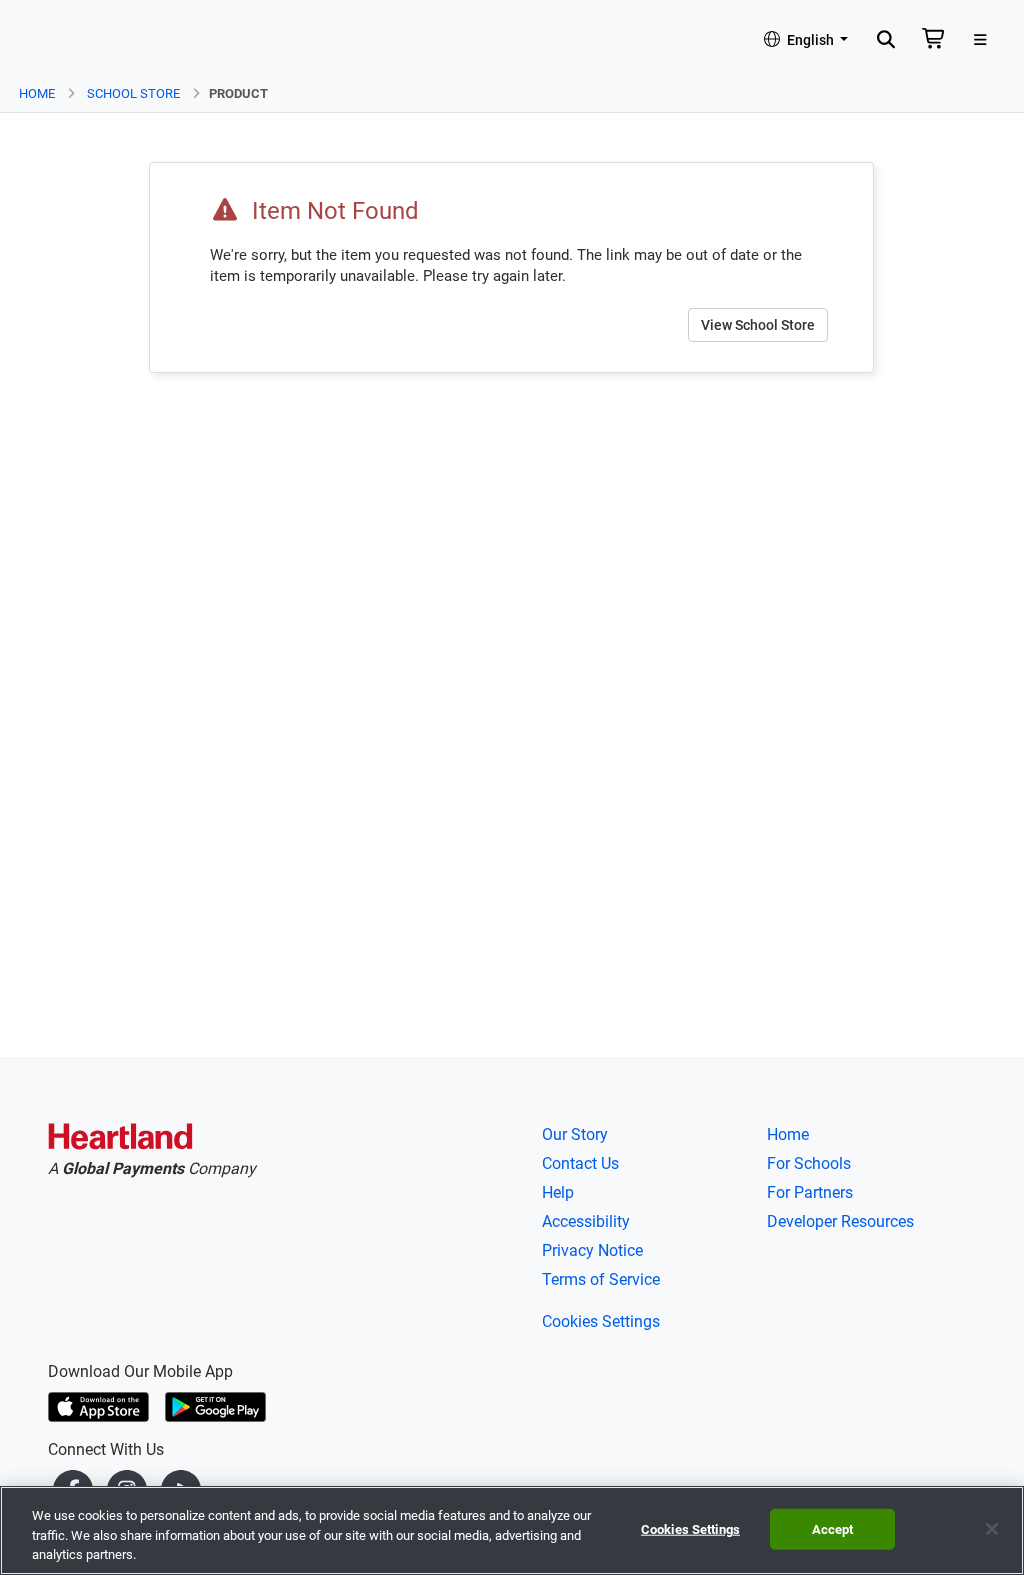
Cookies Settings (601, 1321)
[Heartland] (120, 1140)
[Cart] (934, 41)
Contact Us (580, 1163)
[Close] (992, 1529)
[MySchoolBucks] (71, 40)
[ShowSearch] (885, 41)
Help (558, 1192)
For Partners (810, 1192)
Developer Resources (840, 1221)
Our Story (575, 1134)
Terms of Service (601, 1279)
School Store (133, 93)
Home (37, 93)
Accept (833, 1528)
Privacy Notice (592, 1250)
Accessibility (586, 1221)
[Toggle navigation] (980, 41)
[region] (512, 1530)
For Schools (809, 1163)
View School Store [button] (758, 325)
